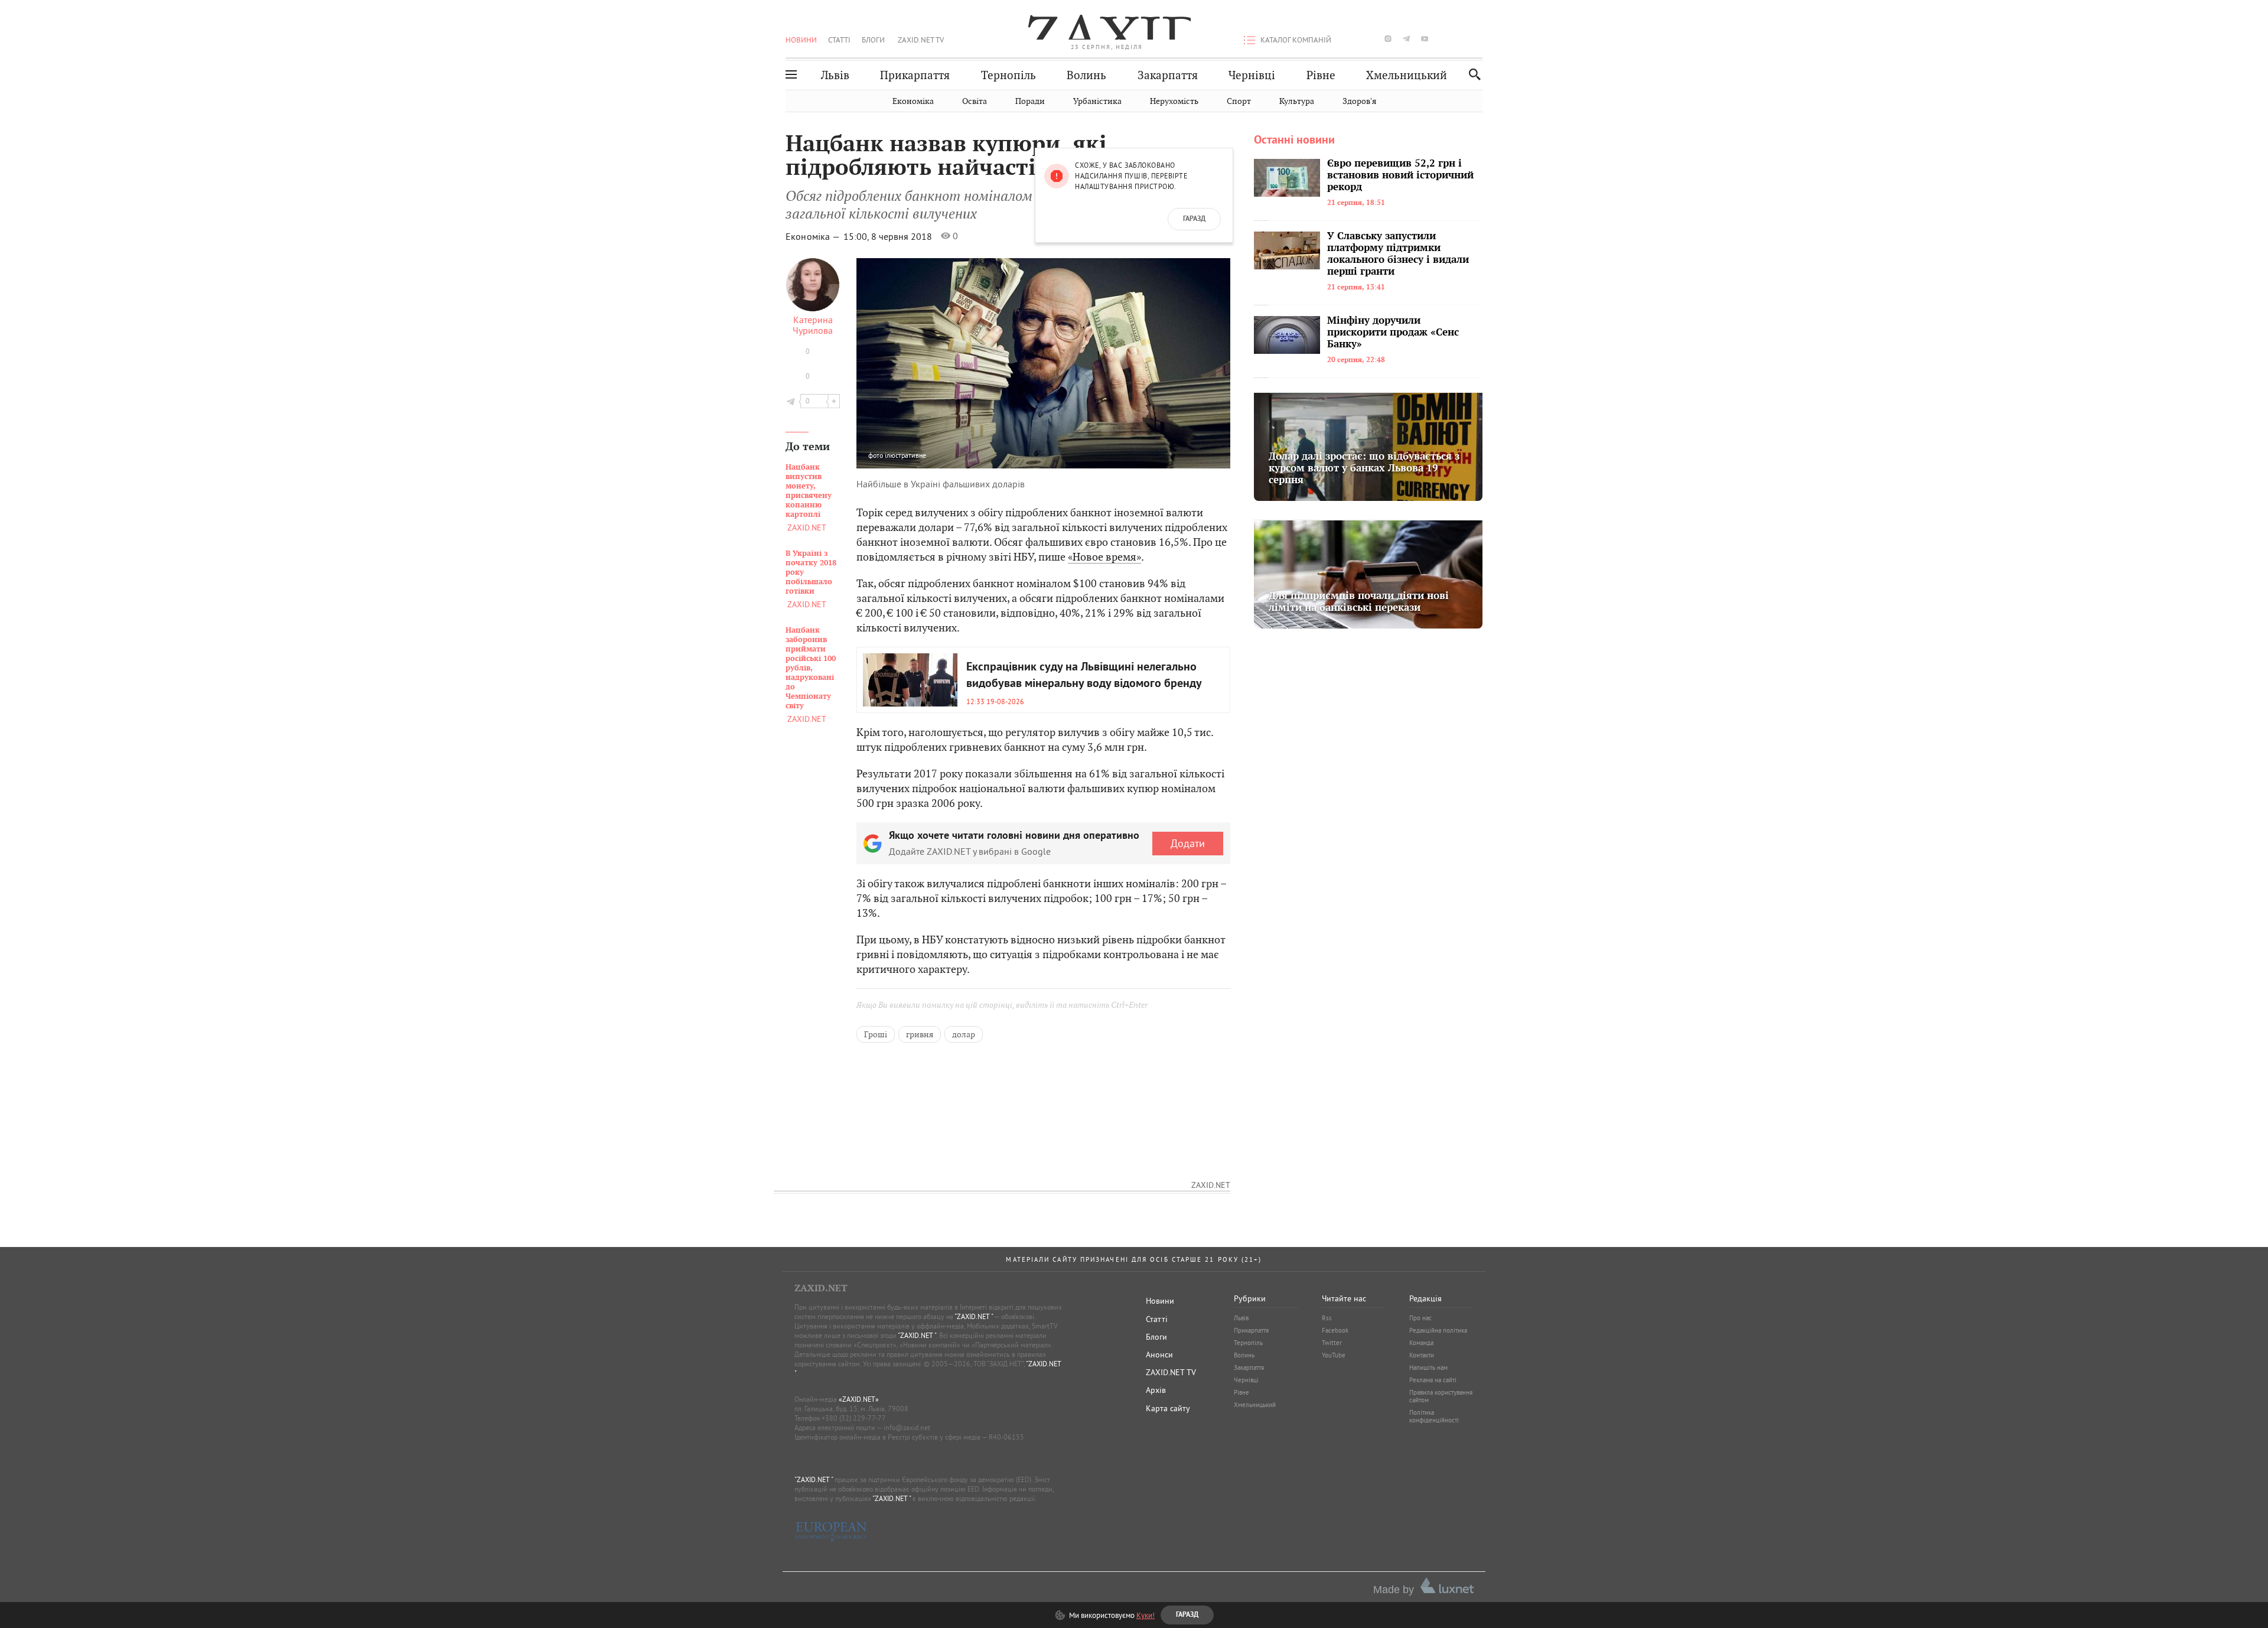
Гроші (876, 1034)
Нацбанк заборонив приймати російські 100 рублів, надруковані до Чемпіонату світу (811, 668)
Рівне (1321, 75)
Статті (839, 40)
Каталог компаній (1296, 40)
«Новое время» (1104, 557)
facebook (1351, 39)
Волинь (1086, 75)
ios (1461, 39)
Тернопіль (1008, 75)
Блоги (873, 40)
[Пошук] (1472, 74)
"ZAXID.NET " (974, 1316)
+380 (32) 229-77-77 (854, 1418)
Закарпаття (1168, 75)
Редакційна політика (1438, 1330)
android (1443, 39)
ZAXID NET (1107, 27)
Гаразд (1194, 219)
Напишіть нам (1428, 1367)
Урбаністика (1097, 101)
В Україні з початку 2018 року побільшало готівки (811, 572)
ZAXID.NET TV (921, 40)
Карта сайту (1168, 1408)
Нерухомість (1174, 101)
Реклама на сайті (1433, 1380)
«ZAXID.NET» (859, 1399)
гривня (920, 1034)
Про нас (1420, 1318)
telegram (1406, 39)
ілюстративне (905, 455)
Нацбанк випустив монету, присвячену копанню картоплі (809, 491)
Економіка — (814, 236)
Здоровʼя (1359, 101)
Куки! (1146, 1615)
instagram (1388, 39)
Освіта (975, 101)
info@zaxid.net (907, 1427)
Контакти (1422, 1355)
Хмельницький (1407, 75)
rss (1479, 39)
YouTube (1334, 1355)
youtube (1425, 39)
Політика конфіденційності (1434, 1416)
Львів (835, 75)
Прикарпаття (915, 75)
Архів (1156, 1390)
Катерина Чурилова (813, 325)
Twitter (1332, 1343)
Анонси (1159, 1355)
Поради (1030, 101)
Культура (1297, 101)
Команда (1421, 1343)
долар (964, 1034)
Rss (1327, 1318)
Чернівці (1252, 75)
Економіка (913, 101)
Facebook (1335, 1330)
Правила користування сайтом (1441, 1396)
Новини (801, 40)
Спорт (1239, 101)
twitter (1369, 39)
